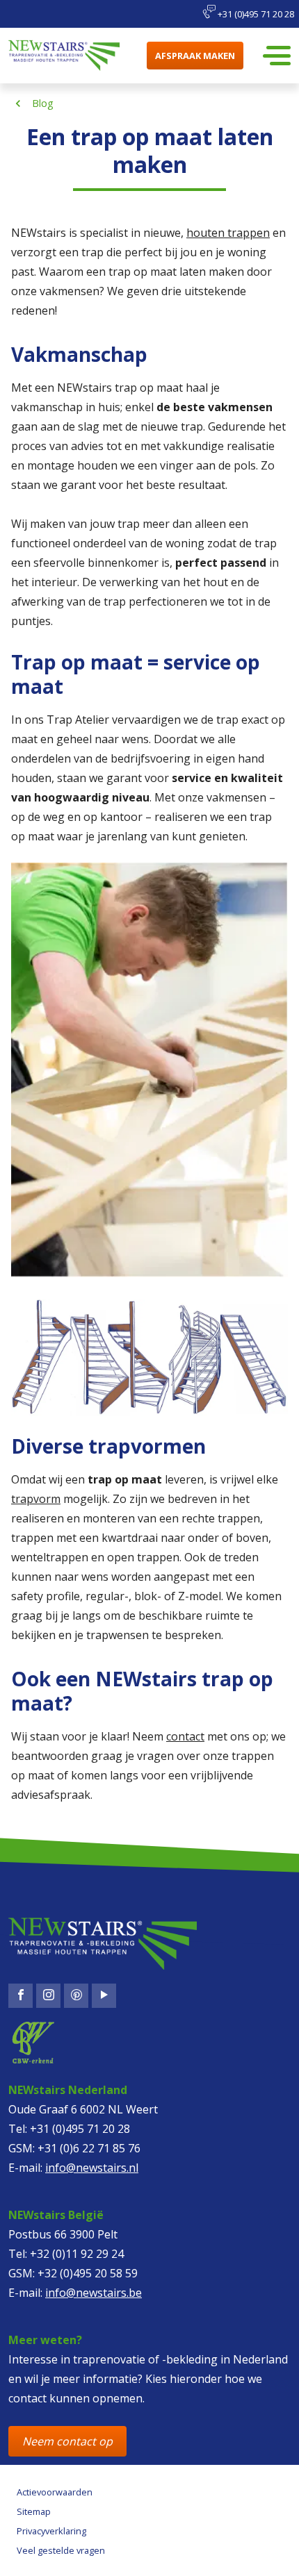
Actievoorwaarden (55, 2492)
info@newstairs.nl (92, 2168)
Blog (43, 103)
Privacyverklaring (51, 2531)
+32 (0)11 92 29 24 (77, 2254)
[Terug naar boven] (67, 2552)
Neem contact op (67, 2441)
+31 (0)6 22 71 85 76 (89, 2148)
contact (185, 1736)
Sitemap (34, 2511)
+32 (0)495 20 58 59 (88, 2273)
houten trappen (228, 233)
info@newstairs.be (94, 2293)
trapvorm (36, 1499)
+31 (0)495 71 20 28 (255, 14)
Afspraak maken (195, 56)
